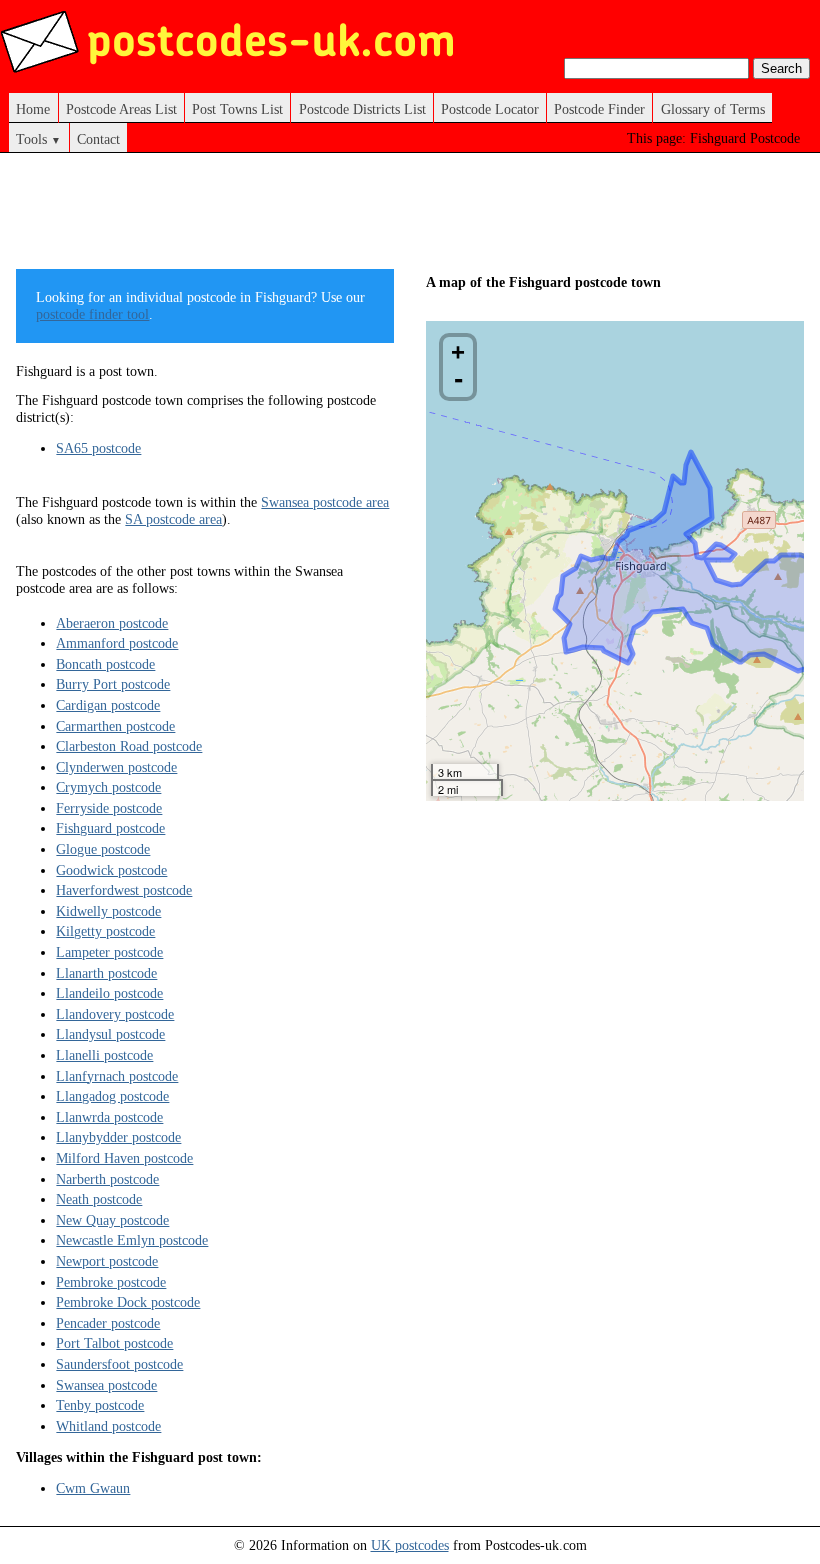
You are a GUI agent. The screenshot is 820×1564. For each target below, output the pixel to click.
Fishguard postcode (110, 828)
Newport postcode (107, 1261)
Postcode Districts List (362, 109)
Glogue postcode (103, 849)
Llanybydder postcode (118, 1137)
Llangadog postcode (112, 1096)
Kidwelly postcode (108, 911)
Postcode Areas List (121, 109)
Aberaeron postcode (112, 623)
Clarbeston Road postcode (129, 746)
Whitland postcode (108, 1426)
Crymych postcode (108, 787)
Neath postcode (99, 1199)
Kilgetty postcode (105, 931)
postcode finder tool (92, 314)
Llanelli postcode (104, 1055)
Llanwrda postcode (109, 1117)
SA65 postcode (98, 448)
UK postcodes (410, 1545)
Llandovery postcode (115, 1014)
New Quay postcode (112, 1220)
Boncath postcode (105, 664)
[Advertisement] (380, 218)
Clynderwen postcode (116, 767)
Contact (98, 139)
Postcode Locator (490, 109)
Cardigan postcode (108, 705)
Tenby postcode (100, 1405)
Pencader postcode (108, 1323)
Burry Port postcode (113, 684)
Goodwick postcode (111, 870)
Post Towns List (237, 109)
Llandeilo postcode (109, 993)
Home (33, 109)
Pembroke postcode (111, 1282)
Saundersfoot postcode (119, 1364)
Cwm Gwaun (93, 1488)
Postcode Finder (599, 109)
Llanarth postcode (106, 973)
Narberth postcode (107, 1179)
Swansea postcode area (325, 502)
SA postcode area (173, 519)
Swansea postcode (106, 1385)
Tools (38, 139)
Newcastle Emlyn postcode (132, 1240)
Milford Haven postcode (124, 1158)
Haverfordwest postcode (124, 890)
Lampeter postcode (109, 952)
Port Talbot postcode (114, 1343)
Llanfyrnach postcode (117, 1076)
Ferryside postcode (109, 808)
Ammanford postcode (117, 643)
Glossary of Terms (713, 109)
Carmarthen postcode (115, 726)
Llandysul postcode (110, 1034)
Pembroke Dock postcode (128, 1302)
